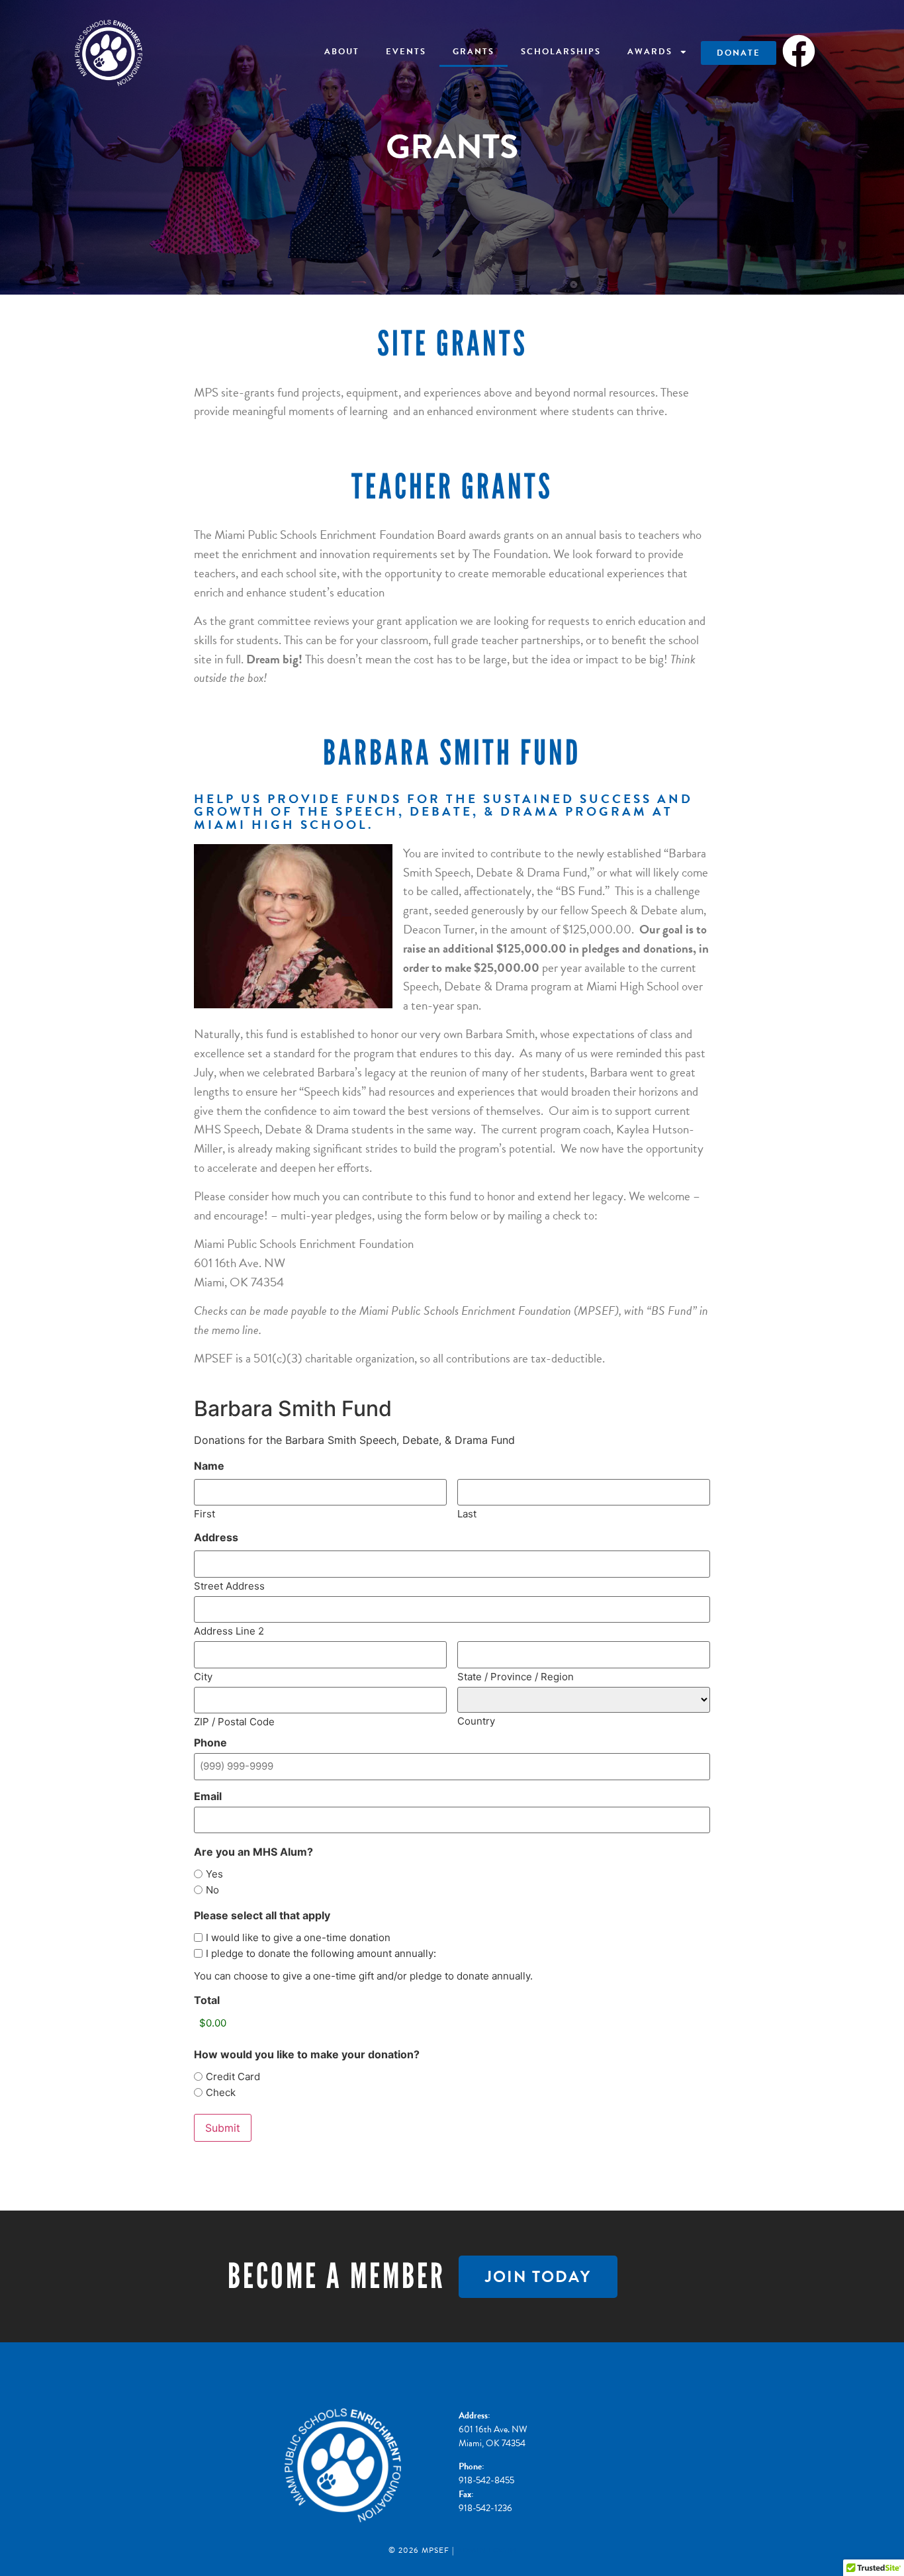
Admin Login (486, 2550)
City (203, 1676)
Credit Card (233, 2076)
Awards (650, 52)
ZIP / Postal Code (234, 1721)
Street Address (229, 1585)
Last (467, 1513)
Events (406, 52)
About (342, 52)
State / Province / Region (516, 1676)
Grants (474, 52)
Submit (223, 2128)
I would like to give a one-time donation (298, 1937)
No (212, 1890)
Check (221, 2092)
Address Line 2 (229, 1630)
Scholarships (561, 52)
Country (476, 1720)
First (204, 1513)
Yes (214, 1874)
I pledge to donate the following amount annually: (321, 1953)
